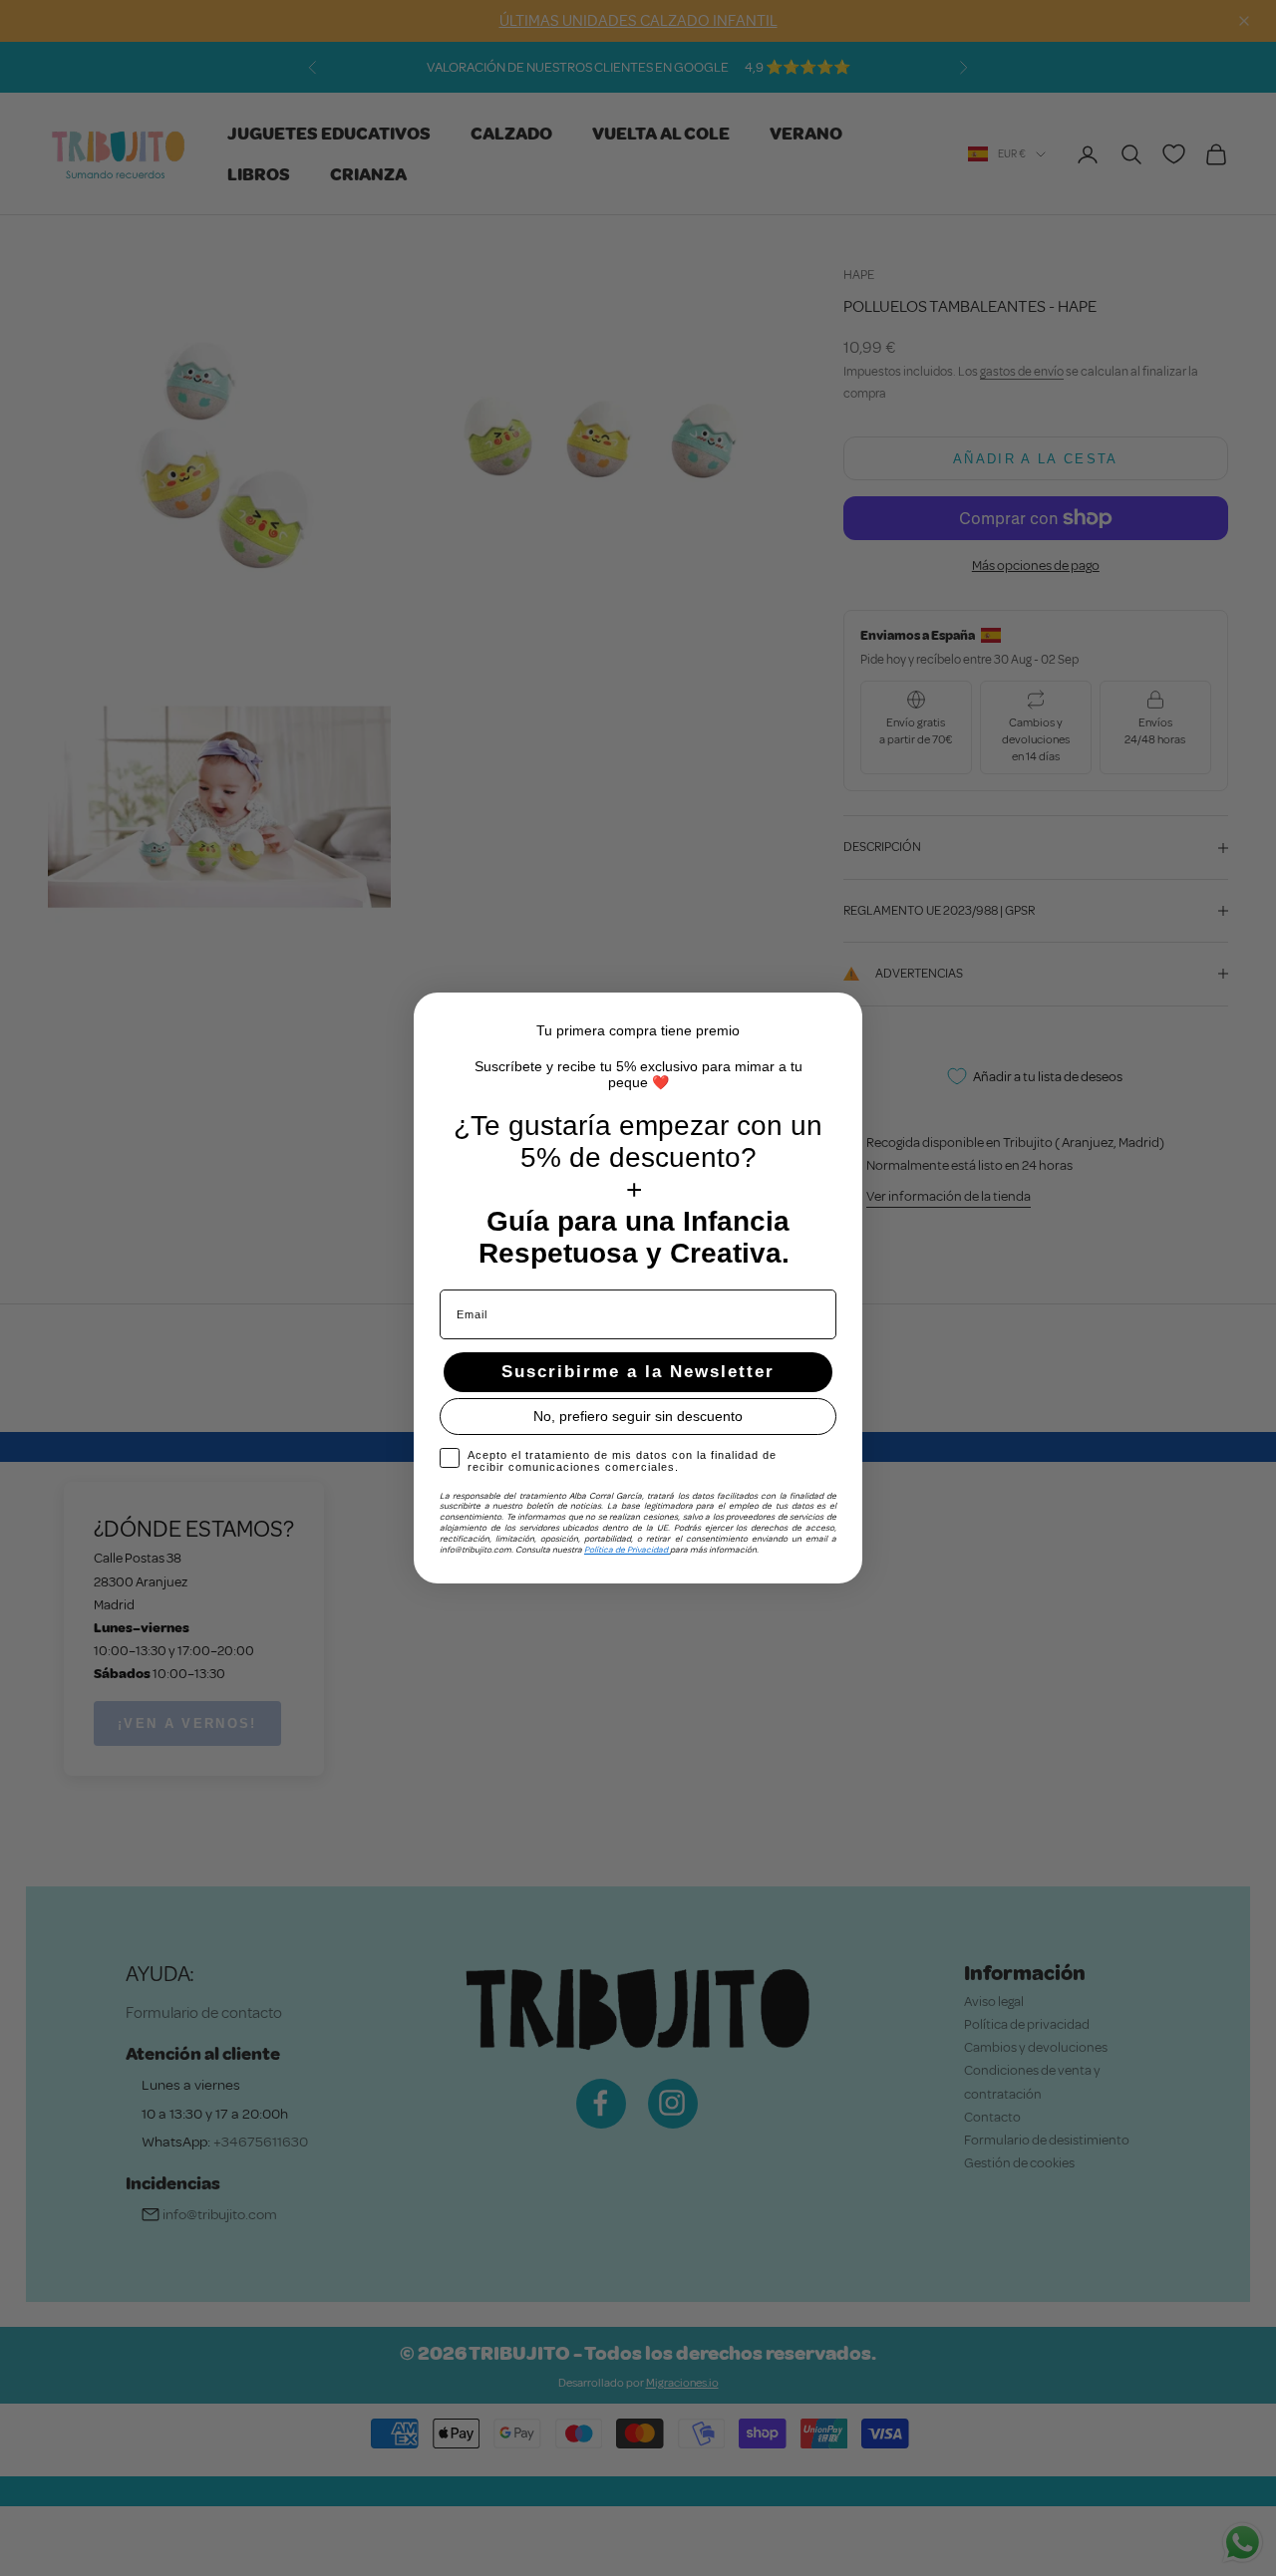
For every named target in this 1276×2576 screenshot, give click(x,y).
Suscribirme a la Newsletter (638, 1372)
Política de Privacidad (627, 1550)
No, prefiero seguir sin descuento (638, 1416)
